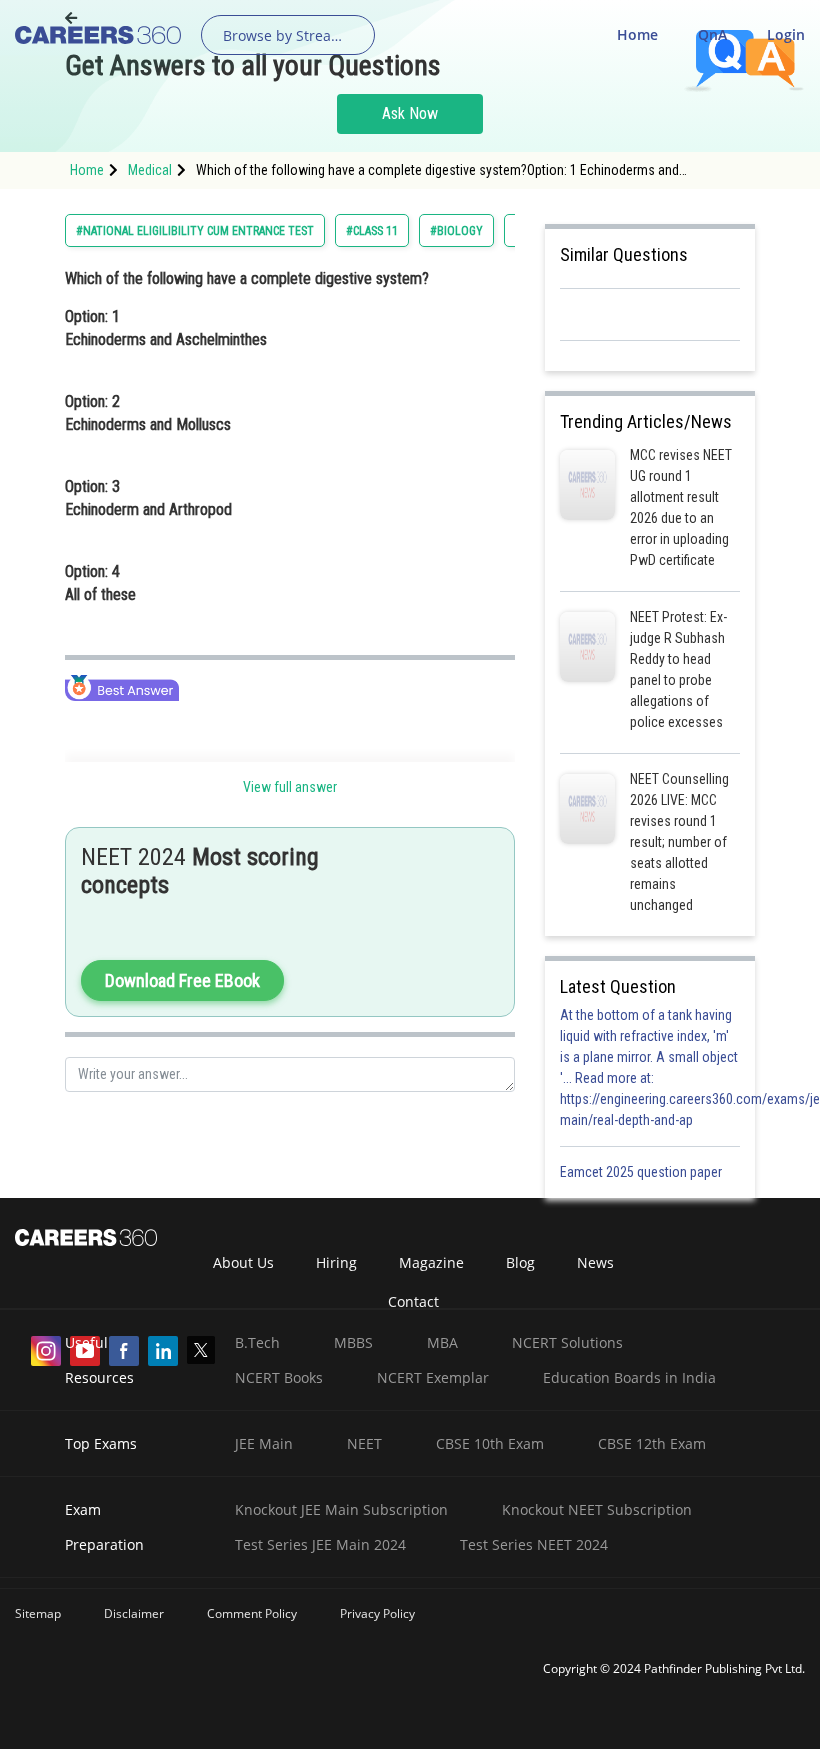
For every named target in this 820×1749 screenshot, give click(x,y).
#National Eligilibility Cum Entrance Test (195, 231)
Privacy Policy (377, 1613)
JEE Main (264, 1443)
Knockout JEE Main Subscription (341, 1509)
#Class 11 (372, 231)
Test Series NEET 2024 (534, 1544)
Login (786, 34)
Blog (520, 1262)
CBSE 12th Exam (652, 1443)
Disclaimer (134, 1613)
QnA (712, 34)
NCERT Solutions (567, 1342)
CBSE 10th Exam (490, 1443)
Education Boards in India (629, 1377)
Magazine (431, 1262)
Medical (150, 170)
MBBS (353, 1342)
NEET (364, 1443)
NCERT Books (279, 1377)
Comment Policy (252, 1613)
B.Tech (257, 1342)
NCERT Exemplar (433, 1377)
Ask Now (410, 113)
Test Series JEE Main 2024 (320, 1544)
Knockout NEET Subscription (597, 1509)
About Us (243, 1262)
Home (637, 34)
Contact (413, 1301)
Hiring (336, 1262)
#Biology (456, 231)
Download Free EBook (182, 980)
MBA (442, 1342)
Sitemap (38, 1613)
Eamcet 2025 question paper (642, 1172)
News (595, 1262)
